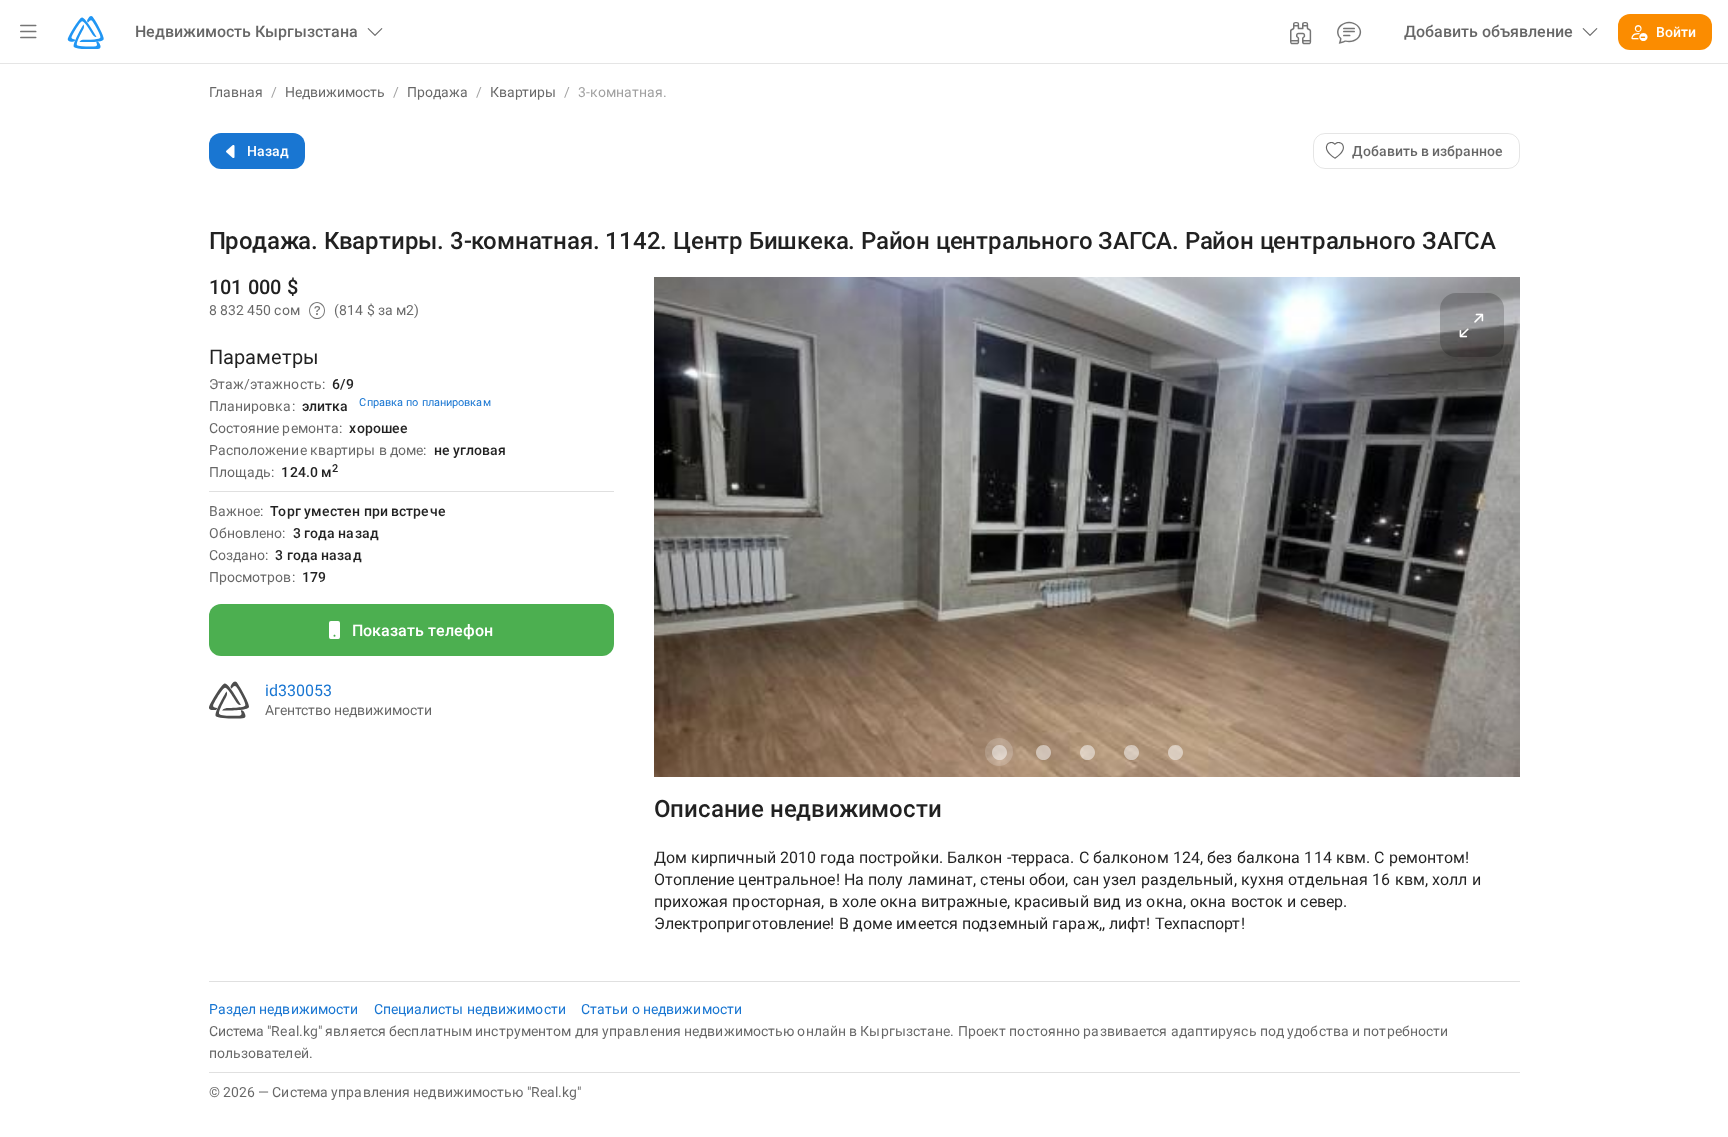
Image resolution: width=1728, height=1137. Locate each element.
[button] (28, 32)
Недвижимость (335, 92)
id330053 (298, 690)
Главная (236, 92)
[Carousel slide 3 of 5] (1087, 752)
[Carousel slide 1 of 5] (999, 752)
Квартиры (523, 92)
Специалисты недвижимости (472, 1009)
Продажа (437, 92)
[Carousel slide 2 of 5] (1043, 752)
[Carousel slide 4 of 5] (1131, 752)
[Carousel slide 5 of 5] (1175, 752)
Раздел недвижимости (285, 1009)
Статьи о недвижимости (661, 1009)
